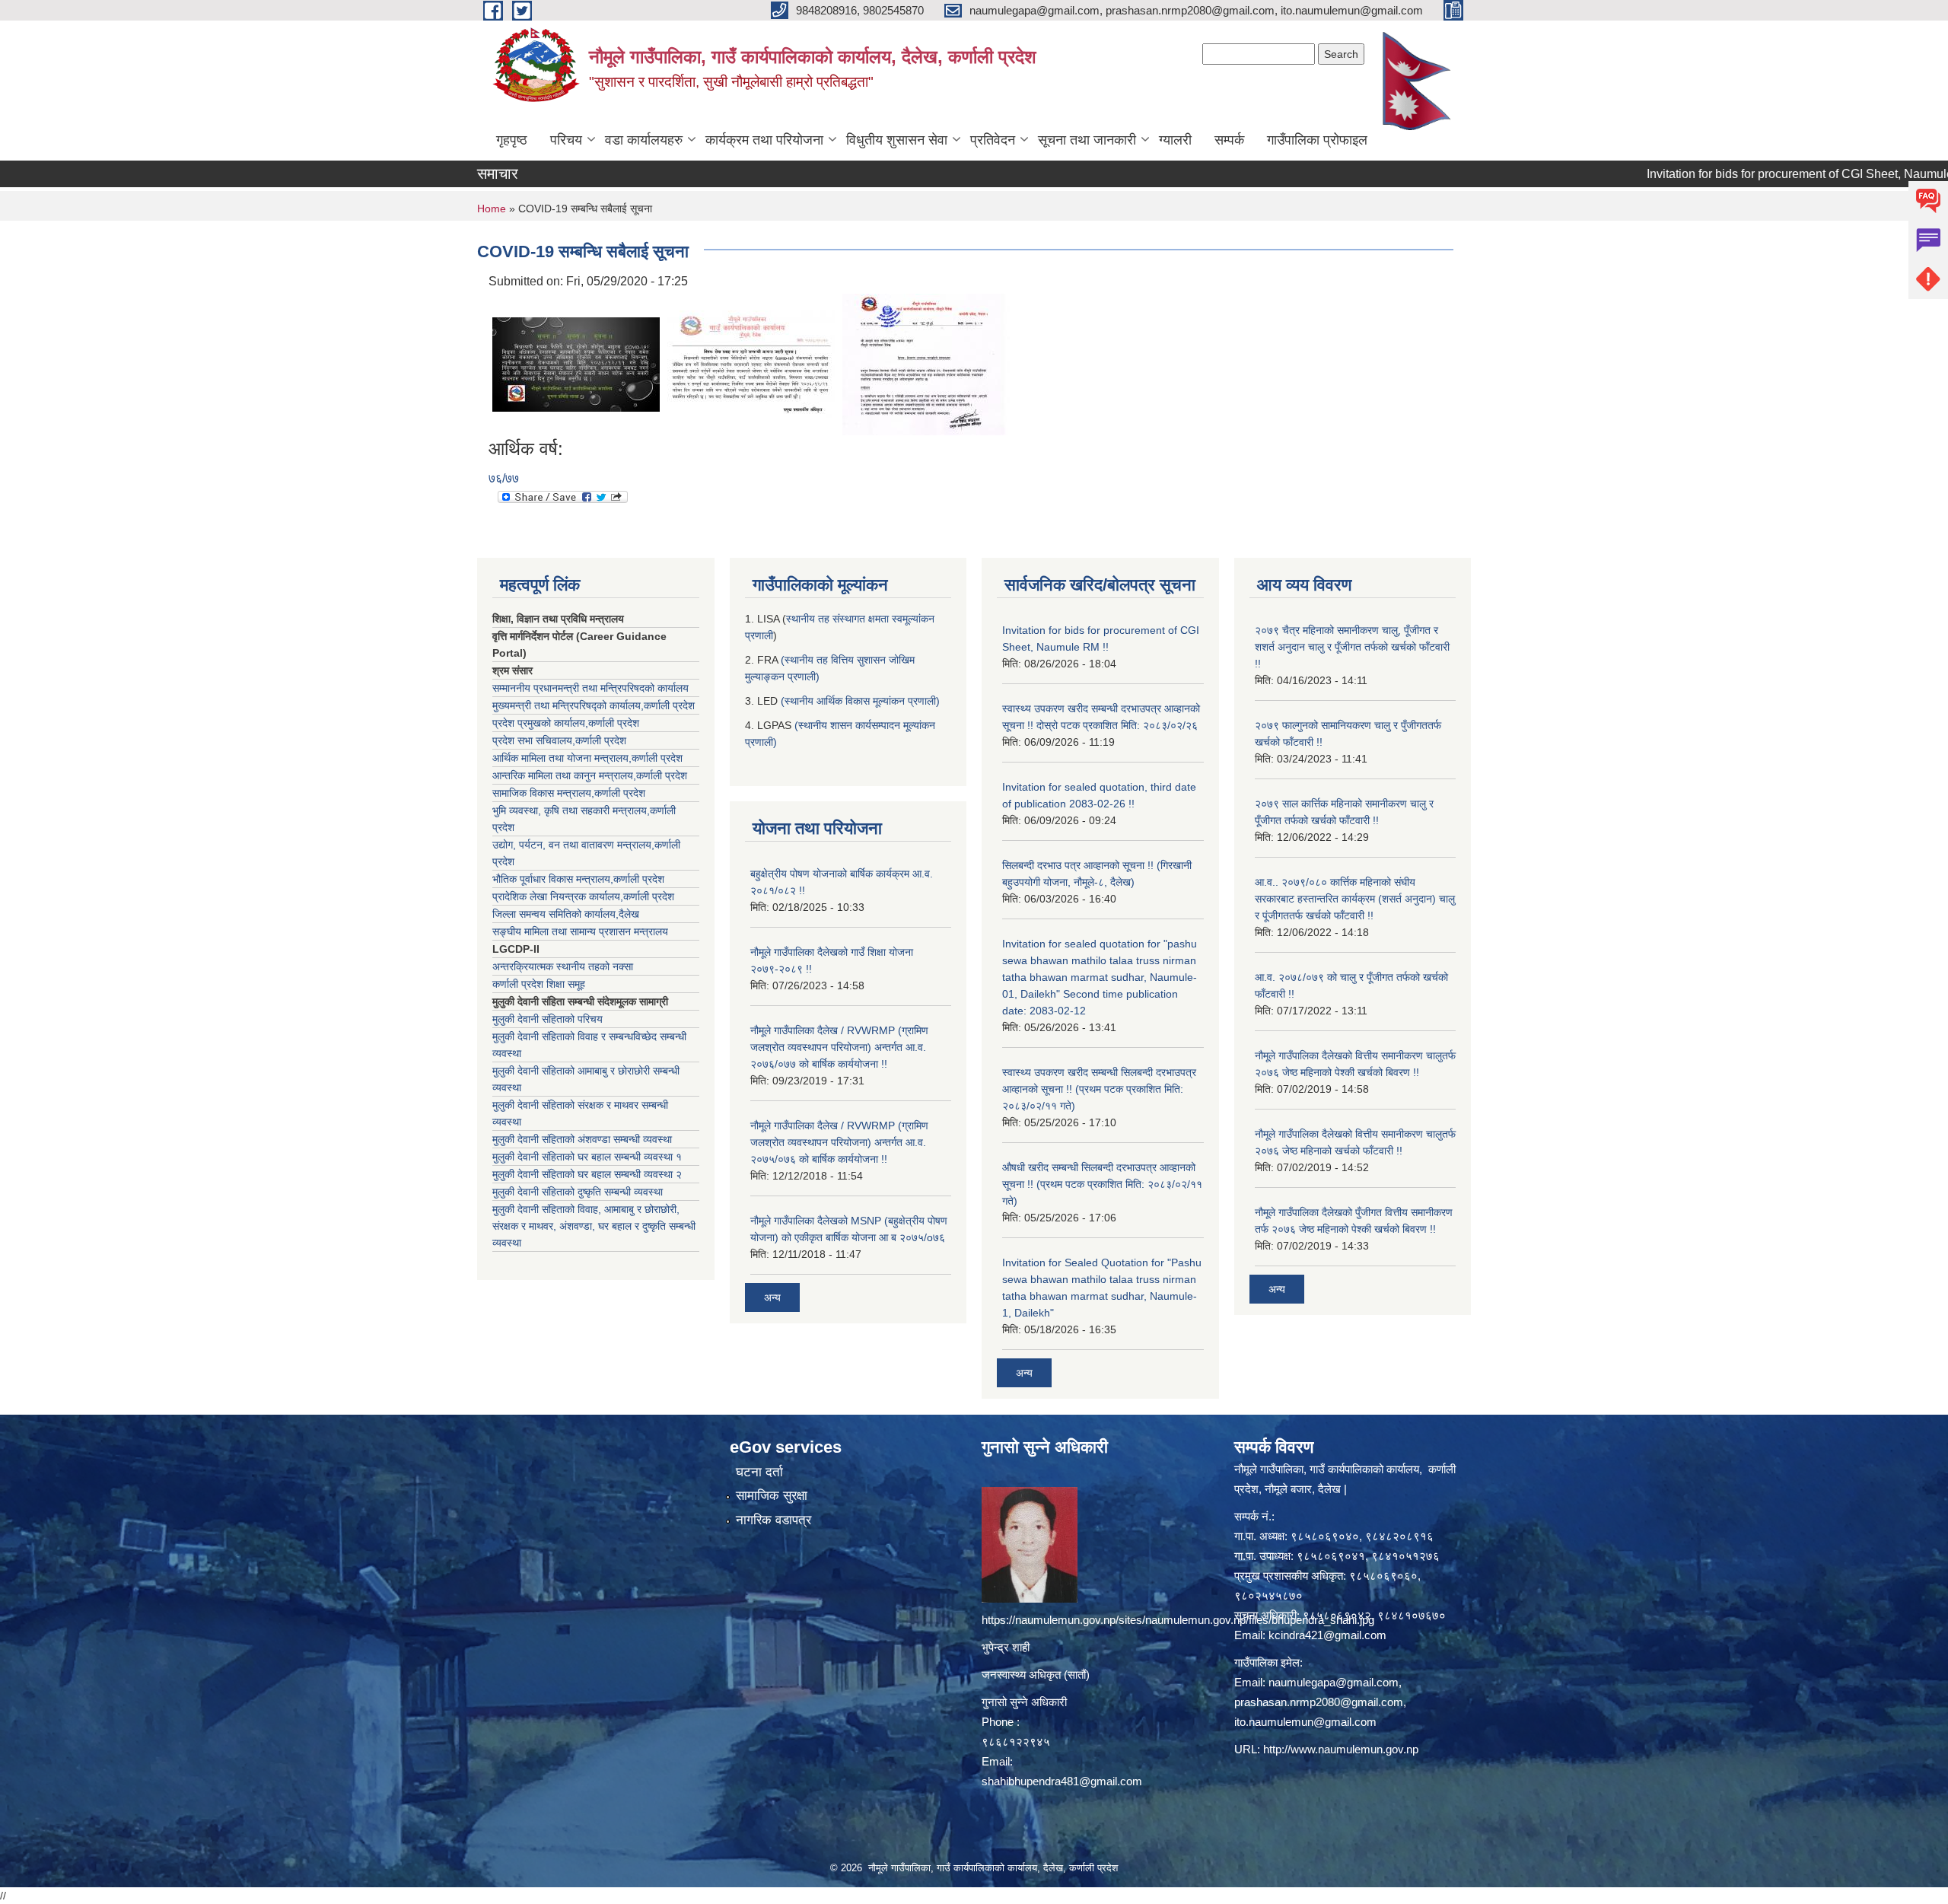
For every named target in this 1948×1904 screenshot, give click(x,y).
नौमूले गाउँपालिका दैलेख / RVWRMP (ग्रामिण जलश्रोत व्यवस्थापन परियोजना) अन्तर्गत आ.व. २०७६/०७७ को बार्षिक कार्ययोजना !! (839, 1047)
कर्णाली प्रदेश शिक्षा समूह (539, 984)
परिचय (566, 140)
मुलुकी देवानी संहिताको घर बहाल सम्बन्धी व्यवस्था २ (587, 1174)
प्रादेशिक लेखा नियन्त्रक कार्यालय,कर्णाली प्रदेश (583, 896)
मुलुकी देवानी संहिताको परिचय (547, 1019)
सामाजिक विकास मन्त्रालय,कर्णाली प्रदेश (569, 793)
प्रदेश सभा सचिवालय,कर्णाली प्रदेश (559, 740)
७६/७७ (504, 478)
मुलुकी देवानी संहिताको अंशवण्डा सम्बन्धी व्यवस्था (582, 1139)
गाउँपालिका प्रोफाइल (1317, 140)
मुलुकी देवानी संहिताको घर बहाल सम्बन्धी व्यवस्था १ (587, 1157)
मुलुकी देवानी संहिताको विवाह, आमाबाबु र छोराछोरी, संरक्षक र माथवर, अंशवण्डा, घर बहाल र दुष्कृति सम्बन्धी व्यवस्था (594, 1226)
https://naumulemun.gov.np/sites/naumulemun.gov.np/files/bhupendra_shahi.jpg (1178, 1620)
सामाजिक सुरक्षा (772, 1496)
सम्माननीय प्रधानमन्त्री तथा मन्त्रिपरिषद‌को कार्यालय (590, 688)
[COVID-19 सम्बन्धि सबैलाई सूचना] (576, 363)
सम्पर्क (1229, 140)
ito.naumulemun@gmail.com (1305, 1722)
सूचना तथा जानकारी (1087, 140)
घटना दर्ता (759, 1472)
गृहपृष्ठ (512, 140)
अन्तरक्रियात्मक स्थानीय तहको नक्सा (563, 966)
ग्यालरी (1175, 140)
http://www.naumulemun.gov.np (1341, 1749)
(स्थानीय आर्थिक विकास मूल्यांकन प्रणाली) (860, 701)
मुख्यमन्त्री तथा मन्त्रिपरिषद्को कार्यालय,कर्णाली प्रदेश (594, 705)
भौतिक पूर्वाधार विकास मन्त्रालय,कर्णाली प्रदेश (578, 879)
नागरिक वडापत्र (773, 1520)
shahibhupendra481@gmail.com (1062, 1781)
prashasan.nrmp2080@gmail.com (1319, 1702)
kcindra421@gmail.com (1327, 1635)
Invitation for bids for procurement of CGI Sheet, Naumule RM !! (1746, 174)
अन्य (772, 1297)
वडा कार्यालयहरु (644, 140)
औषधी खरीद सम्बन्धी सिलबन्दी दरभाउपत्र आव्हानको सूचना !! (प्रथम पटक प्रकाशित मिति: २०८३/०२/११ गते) (1102, 1184)
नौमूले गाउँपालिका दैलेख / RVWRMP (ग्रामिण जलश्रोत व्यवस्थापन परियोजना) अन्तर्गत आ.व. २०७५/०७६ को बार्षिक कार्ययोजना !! (839, 1142)
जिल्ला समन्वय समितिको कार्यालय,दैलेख (566, 914)
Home (492, 209)
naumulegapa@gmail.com (1334, 1682)
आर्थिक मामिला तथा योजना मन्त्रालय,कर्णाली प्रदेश (587, 758)
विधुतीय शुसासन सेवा (897, 140)
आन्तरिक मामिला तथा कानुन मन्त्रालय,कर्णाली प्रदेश (590, 775)
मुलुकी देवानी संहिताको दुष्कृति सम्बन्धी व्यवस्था (578, 1192)
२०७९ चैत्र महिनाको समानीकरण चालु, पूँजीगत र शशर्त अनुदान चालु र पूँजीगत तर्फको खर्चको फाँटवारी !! (1352, 647)
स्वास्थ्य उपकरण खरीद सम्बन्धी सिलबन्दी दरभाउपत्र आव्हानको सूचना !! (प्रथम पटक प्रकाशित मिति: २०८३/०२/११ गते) (1099, 1089)
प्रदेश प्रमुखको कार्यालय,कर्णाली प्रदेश (566, 723)
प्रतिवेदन (993, 140)
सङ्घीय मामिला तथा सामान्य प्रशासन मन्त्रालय (580, 931)
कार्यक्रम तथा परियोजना (764, 140)
